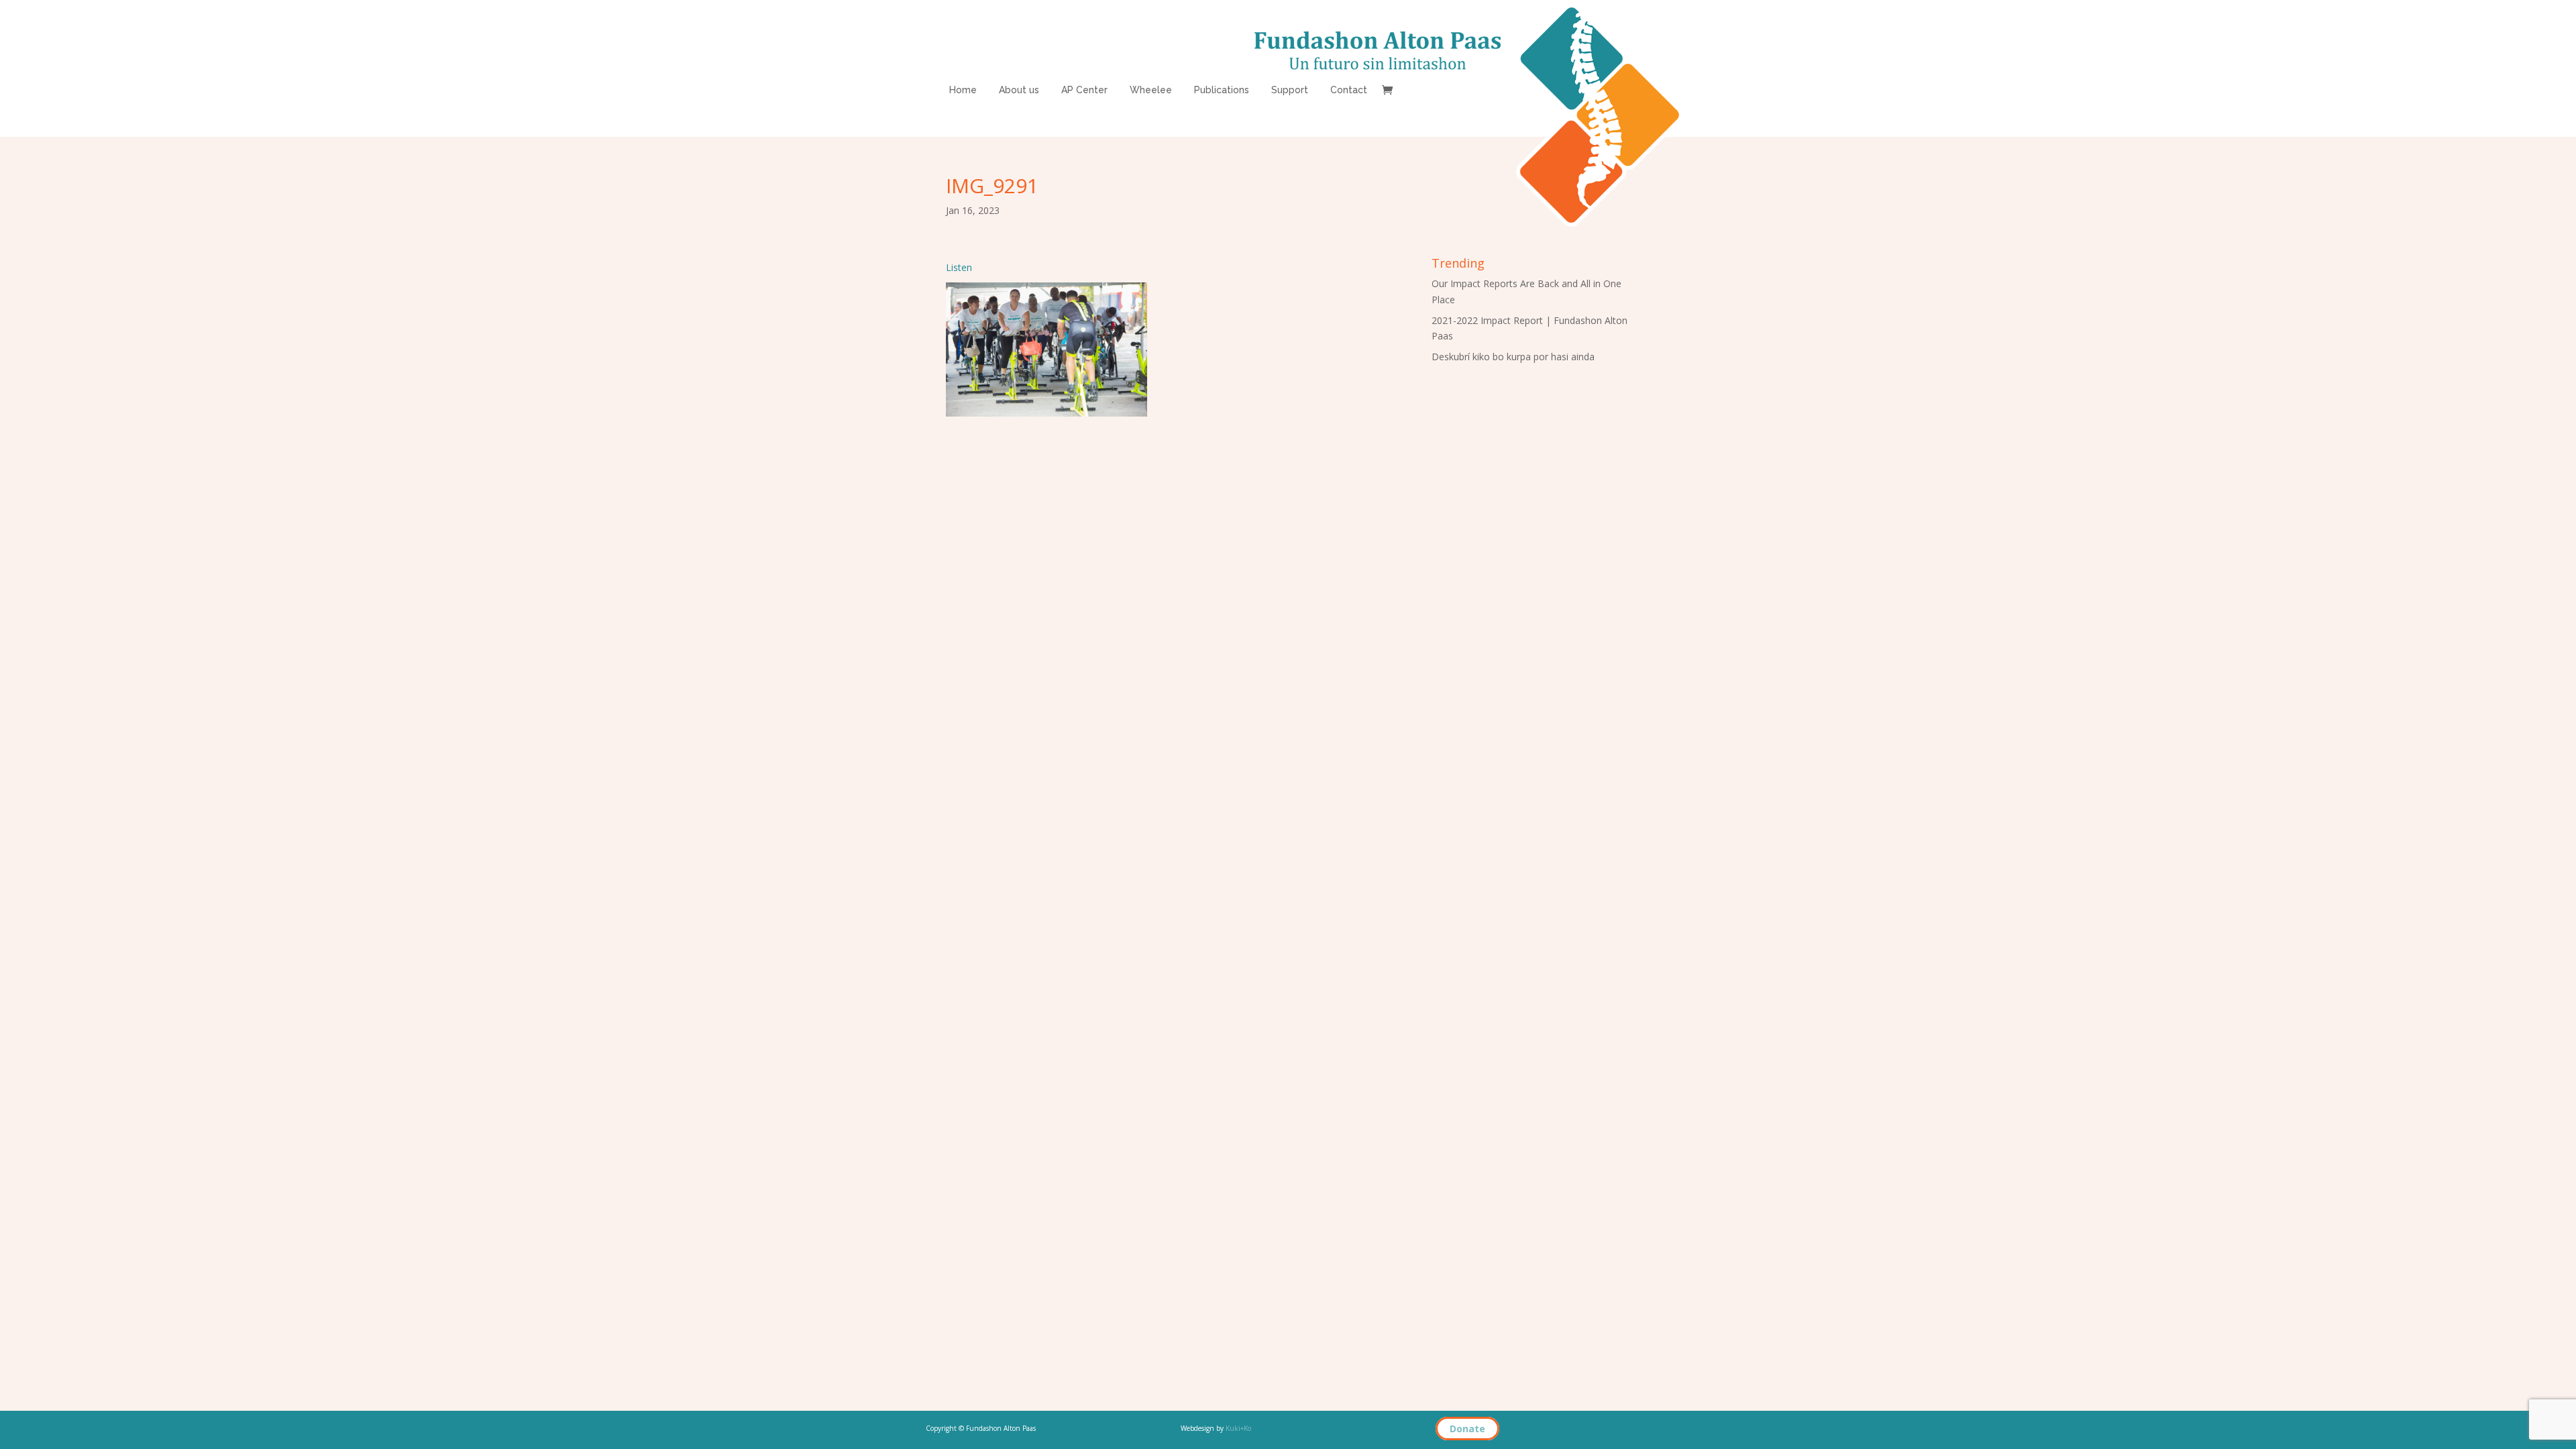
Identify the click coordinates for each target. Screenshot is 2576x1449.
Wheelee (1151, 90)
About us (1019, 90)
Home (963, 90)
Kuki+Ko (1238, 1428)
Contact (1349, 90)
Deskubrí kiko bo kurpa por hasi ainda (1513, 357)
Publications (1222, 90)
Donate (1467, 1429)
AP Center (1084, 90)
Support (1290, 90)
